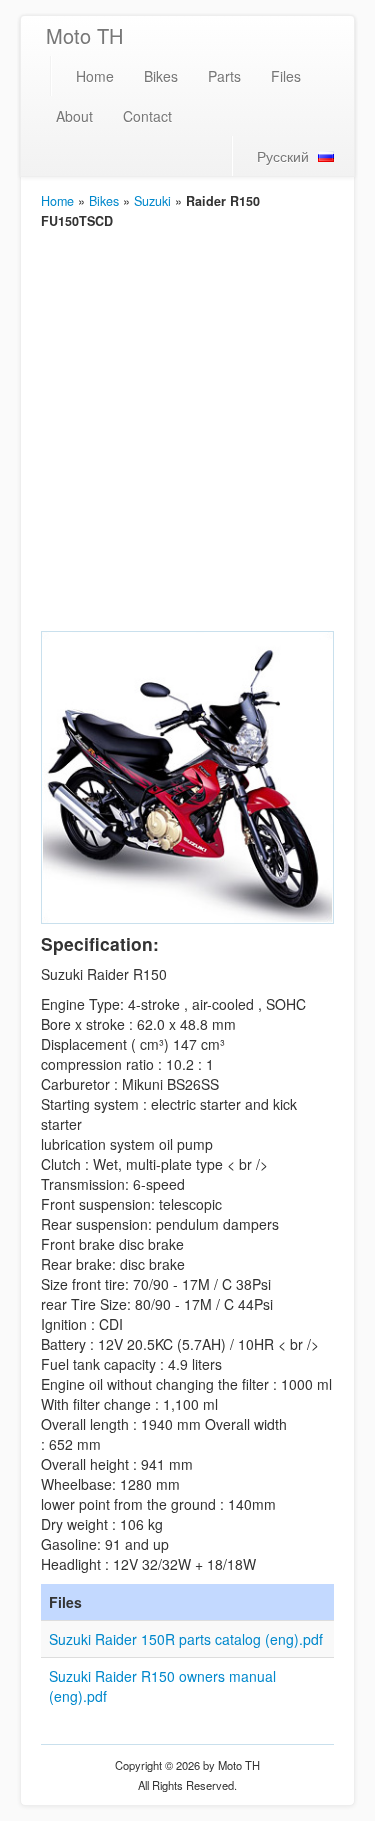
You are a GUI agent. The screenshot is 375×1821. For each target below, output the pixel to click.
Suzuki (152, 201)
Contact (147, 116)
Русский (283, 156)
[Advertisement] (187, 428)
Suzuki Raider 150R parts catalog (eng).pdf (186, 1639)
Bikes (161, 76)
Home (95, 76)
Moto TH (84, 35)
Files (286, 76)
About (74, 116)
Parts (224, 76)
